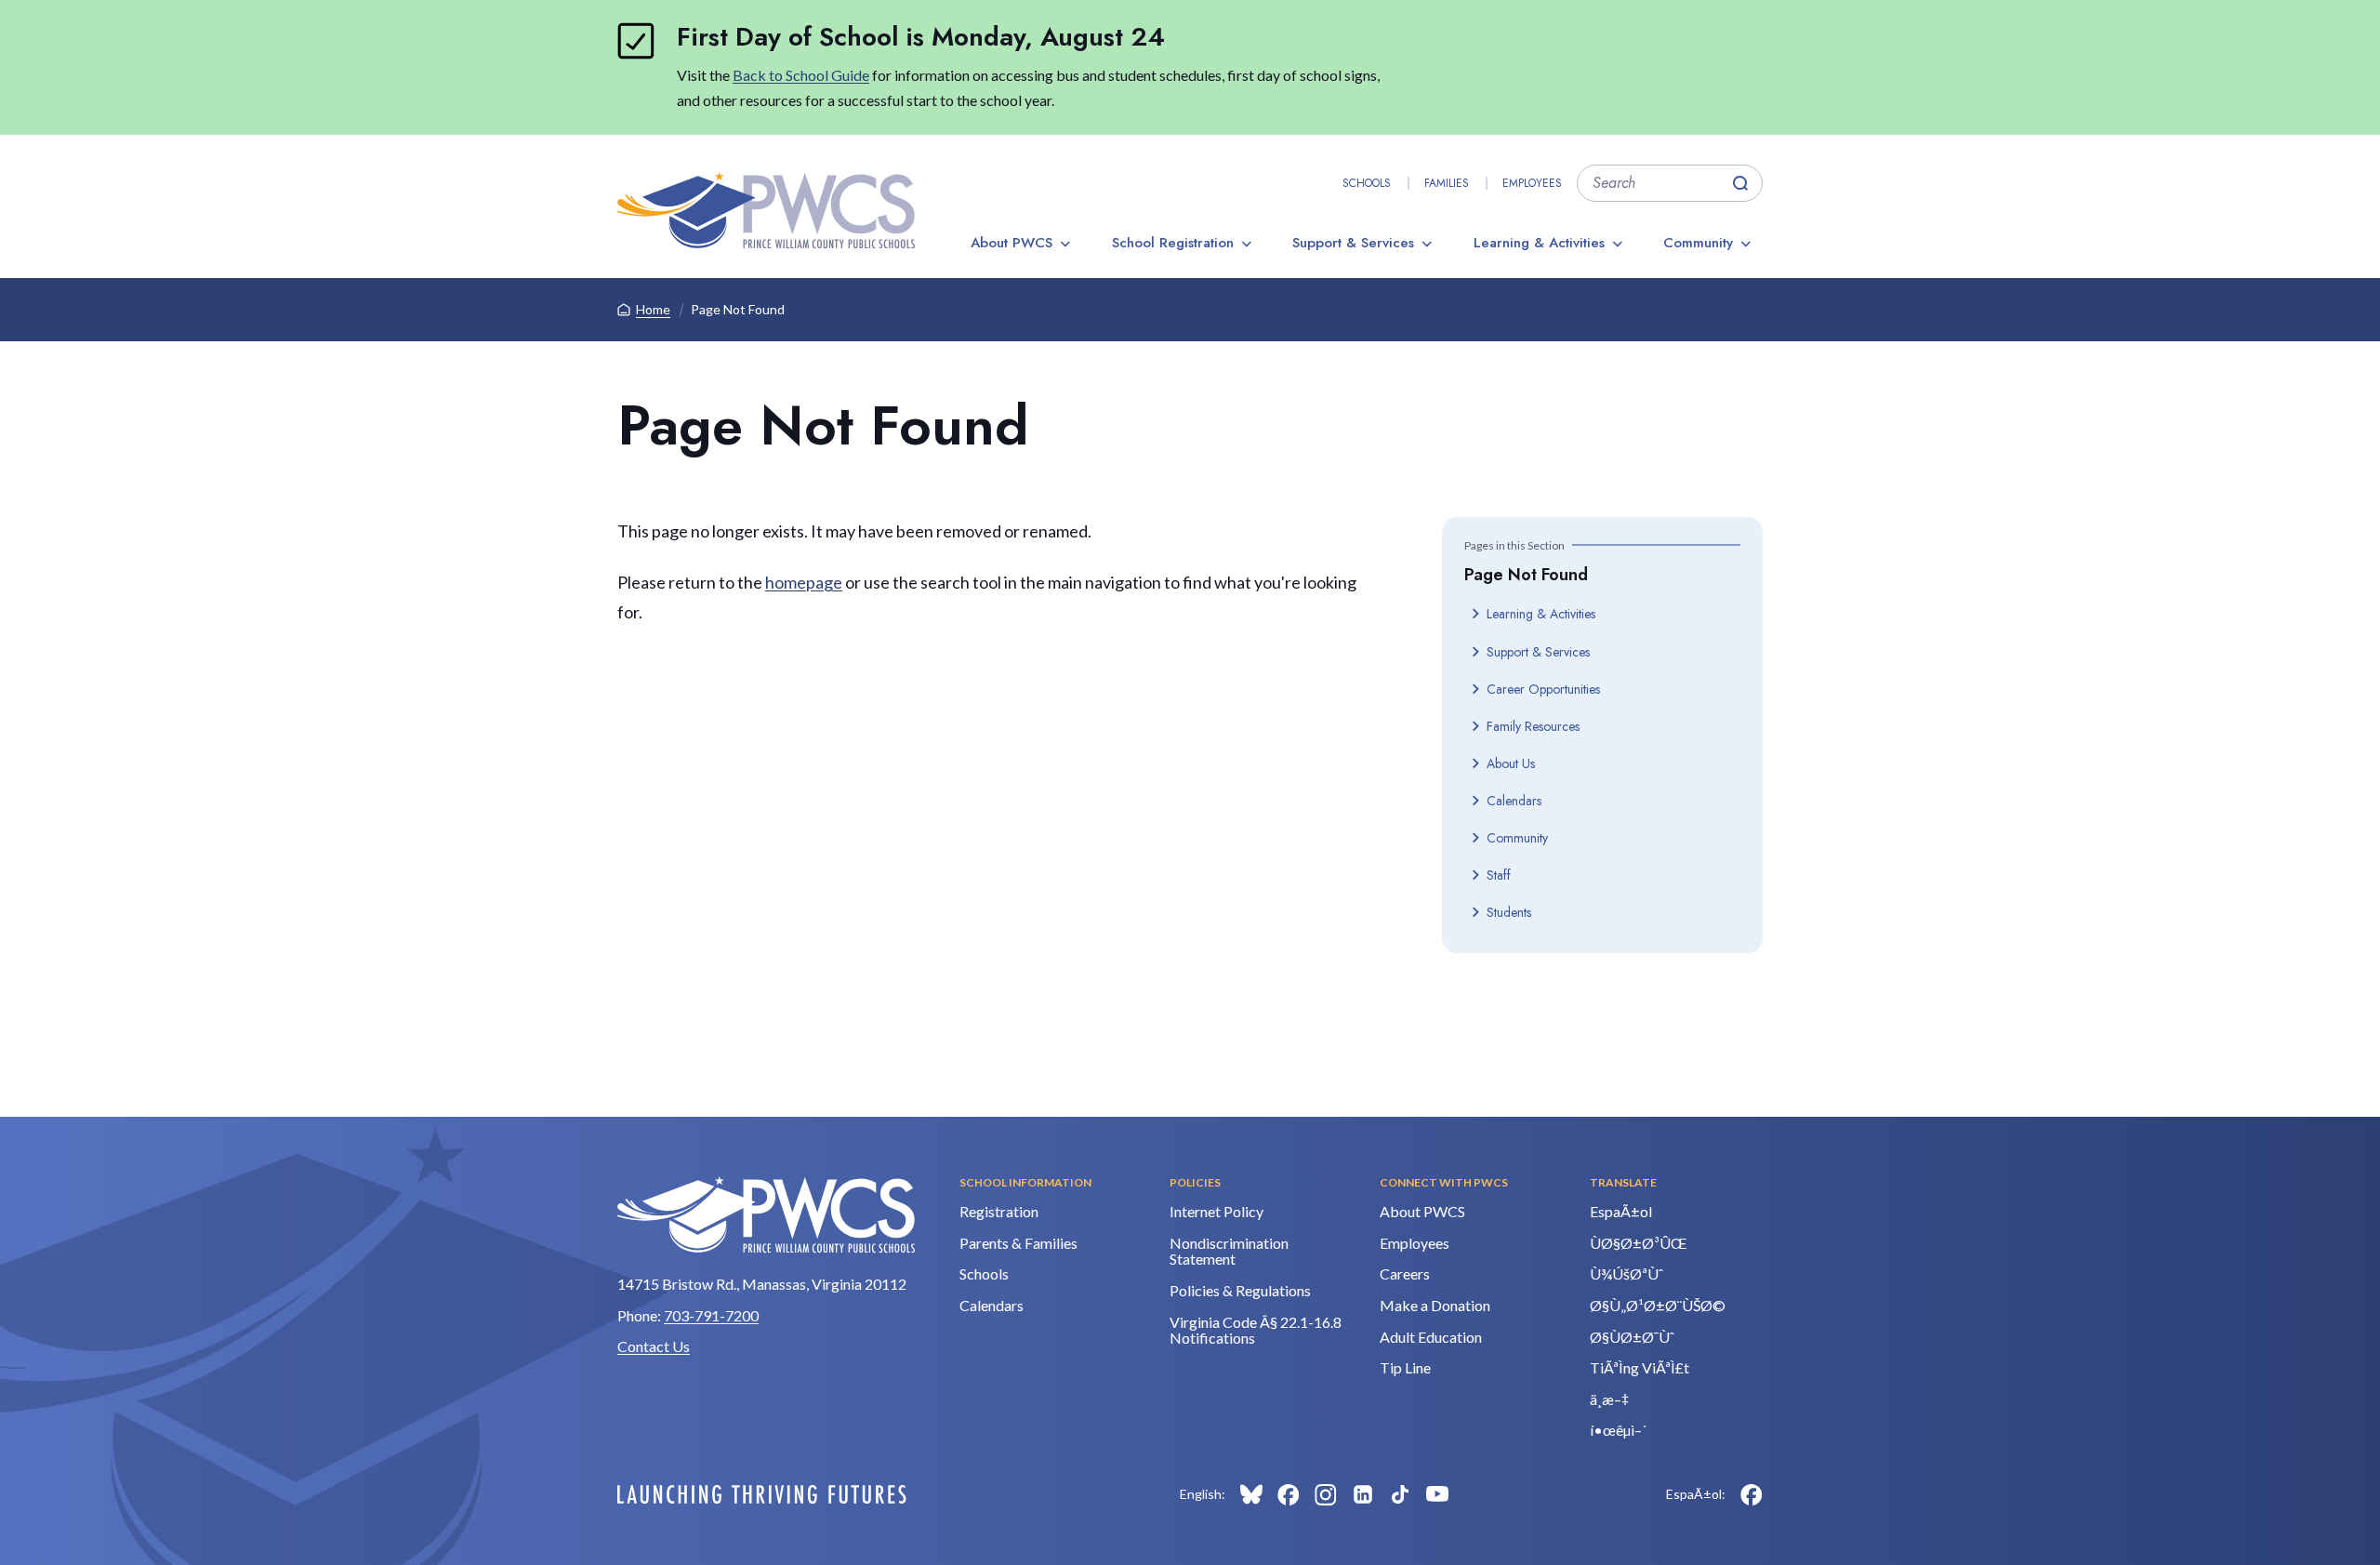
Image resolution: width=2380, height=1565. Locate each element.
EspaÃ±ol (1621, 1211)
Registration (999, 1211)
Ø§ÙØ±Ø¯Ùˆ (1632, 1337)
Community (1698, 243)
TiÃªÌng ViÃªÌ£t (1640, 1367)
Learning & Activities (1539, 243)
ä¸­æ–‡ (1609, 1399)
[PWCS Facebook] (1289, 1494)
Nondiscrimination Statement (1229, 1251)
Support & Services (1353, 243)
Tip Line (1405, 1367)
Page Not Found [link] (738, 309)
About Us (1511, 763)
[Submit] (1740, 183)
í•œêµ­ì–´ (1618, 1430)
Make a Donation (1435, 1305)
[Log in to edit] (762, 1494)
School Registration (1173, 243)
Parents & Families (1018, 1243)
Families (1447, 183)
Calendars (1514, 801)
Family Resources (1533, 726)
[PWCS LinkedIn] (1363, 1494)
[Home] (766, 210)
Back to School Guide (801, 75)
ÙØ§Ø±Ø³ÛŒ (1638, 1243)
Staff (1499, 875)
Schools (1367, 183)
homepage (804, 582)
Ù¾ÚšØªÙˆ (1626, 1273)
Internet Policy (1216, 1211)
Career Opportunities (1543, 689)
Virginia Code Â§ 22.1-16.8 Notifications (1256, 1330)
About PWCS (1011, 243)
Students (1509, 912)
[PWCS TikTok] (1400, 1494)
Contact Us (654, 1346)
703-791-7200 (711, 1315)
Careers (1405, 1273)
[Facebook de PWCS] (1752, 1494)
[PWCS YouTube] (1437, 1494)
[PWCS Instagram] (1326, 1494)
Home (653, 309)
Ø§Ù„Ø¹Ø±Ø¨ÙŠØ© (1658, 1305)
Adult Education (1431, 1337)
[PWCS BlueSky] (1251, 1494)
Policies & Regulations (1240, 1290)
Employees (1532, 183)
